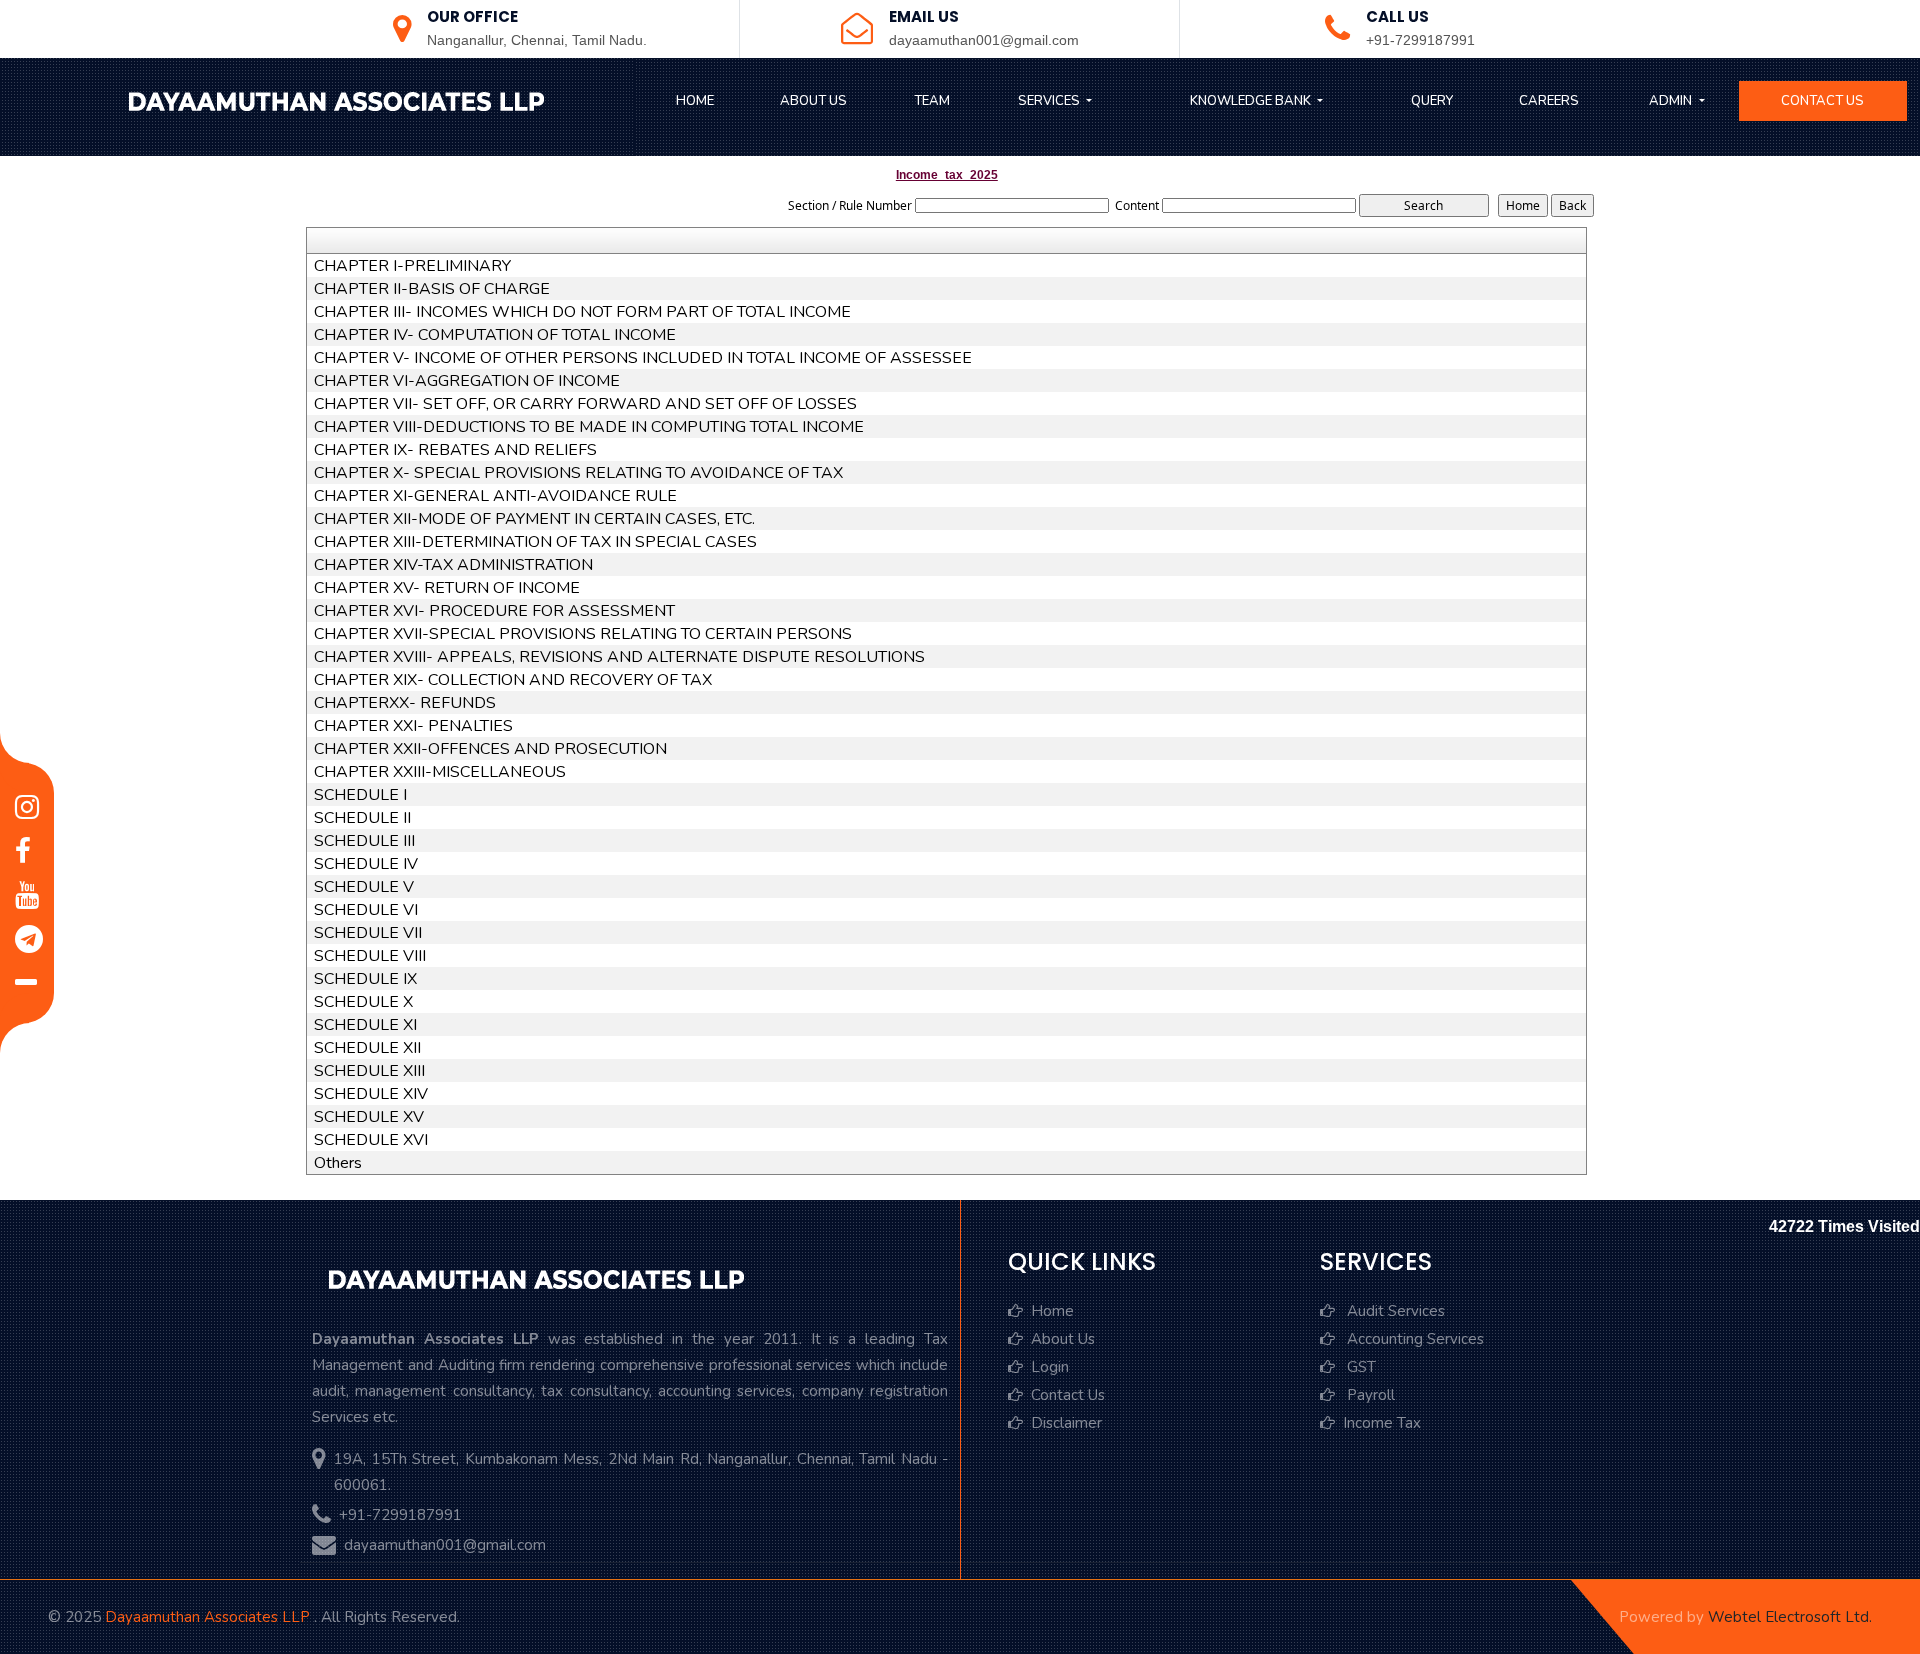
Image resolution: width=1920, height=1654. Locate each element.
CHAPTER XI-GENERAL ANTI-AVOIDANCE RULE (495, 496)
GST (1359, 1367)
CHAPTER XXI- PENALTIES (413, 726)
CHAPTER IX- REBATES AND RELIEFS (455, 450)
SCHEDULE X (363, 1002)
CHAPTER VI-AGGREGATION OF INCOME (467, 381)
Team (932, 101)
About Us (813, 101)
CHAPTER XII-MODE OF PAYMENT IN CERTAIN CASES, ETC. (534, 519)
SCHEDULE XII (367, 1048)
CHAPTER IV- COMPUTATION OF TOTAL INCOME (495, 335)
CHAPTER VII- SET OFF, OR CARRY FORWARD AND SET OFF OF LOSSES (585, 404)
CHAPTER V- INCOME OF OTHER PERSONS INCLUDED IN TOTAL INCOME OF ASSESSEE (643, 358)
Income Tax (1382, 1423)
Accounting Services (1413, 1339)
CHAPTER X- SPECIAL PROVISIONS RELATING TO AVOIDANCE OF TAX (578, 473)
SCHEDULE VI (366, 910)
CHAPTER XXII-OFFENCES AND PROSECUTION (490, 749)
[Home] (334, 104)
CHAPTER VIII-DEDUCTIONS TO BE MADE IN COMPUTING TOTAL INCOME (589, 427)
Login (1050, 1367)
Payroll (1369, 1395)
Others (338, 1163)
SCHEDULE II (362, 818)
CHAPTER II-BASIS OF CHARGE (432, 289)
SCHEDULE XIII (369, 1071)
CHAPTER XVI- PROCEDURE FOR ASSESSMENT (494, 611)
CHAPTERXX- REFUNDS (405, 703)
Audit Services (1394, 1311)
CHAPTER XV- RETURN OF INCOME (447, 588)
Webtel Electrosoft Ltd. (1790, 1617)
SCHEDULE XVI (371, 1140)
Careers (1549, 101)
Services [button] (1050, 101)
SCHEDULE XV (369, 1117)
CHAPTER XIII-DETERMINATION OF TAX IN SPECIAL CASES (535, 542)
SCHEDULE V (364, 887)
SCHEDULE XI (365, 1025)
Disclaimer (1066, 1423)
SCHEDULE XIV (371, 1094)
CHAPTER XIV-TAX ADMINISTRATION (453, 565)
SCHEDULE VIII (370, 956)
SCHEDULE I (360, 795)
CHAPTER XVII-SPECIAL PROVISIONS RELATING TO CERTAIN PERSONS (583, 634)
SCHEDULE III (364, 841)
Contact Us (1822, 101)
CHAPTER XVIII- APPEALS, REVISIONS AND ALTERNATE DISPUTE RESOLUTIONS (619, 657)
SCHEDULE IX (365, 979)
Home (695, 101)
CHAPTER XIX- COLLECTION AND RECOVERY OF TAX (513, 680)
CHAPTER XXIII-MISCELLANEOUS (440, 772)
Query (1432, 101)
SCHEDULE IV (366, 864)
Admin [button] (1672, 101)
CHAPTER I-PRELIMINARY (412, 266)
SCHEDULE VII (368, 933)
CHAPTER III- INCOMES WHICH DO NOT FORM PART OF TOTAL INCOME (582, 312)
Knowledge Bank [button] (1252, 101)
